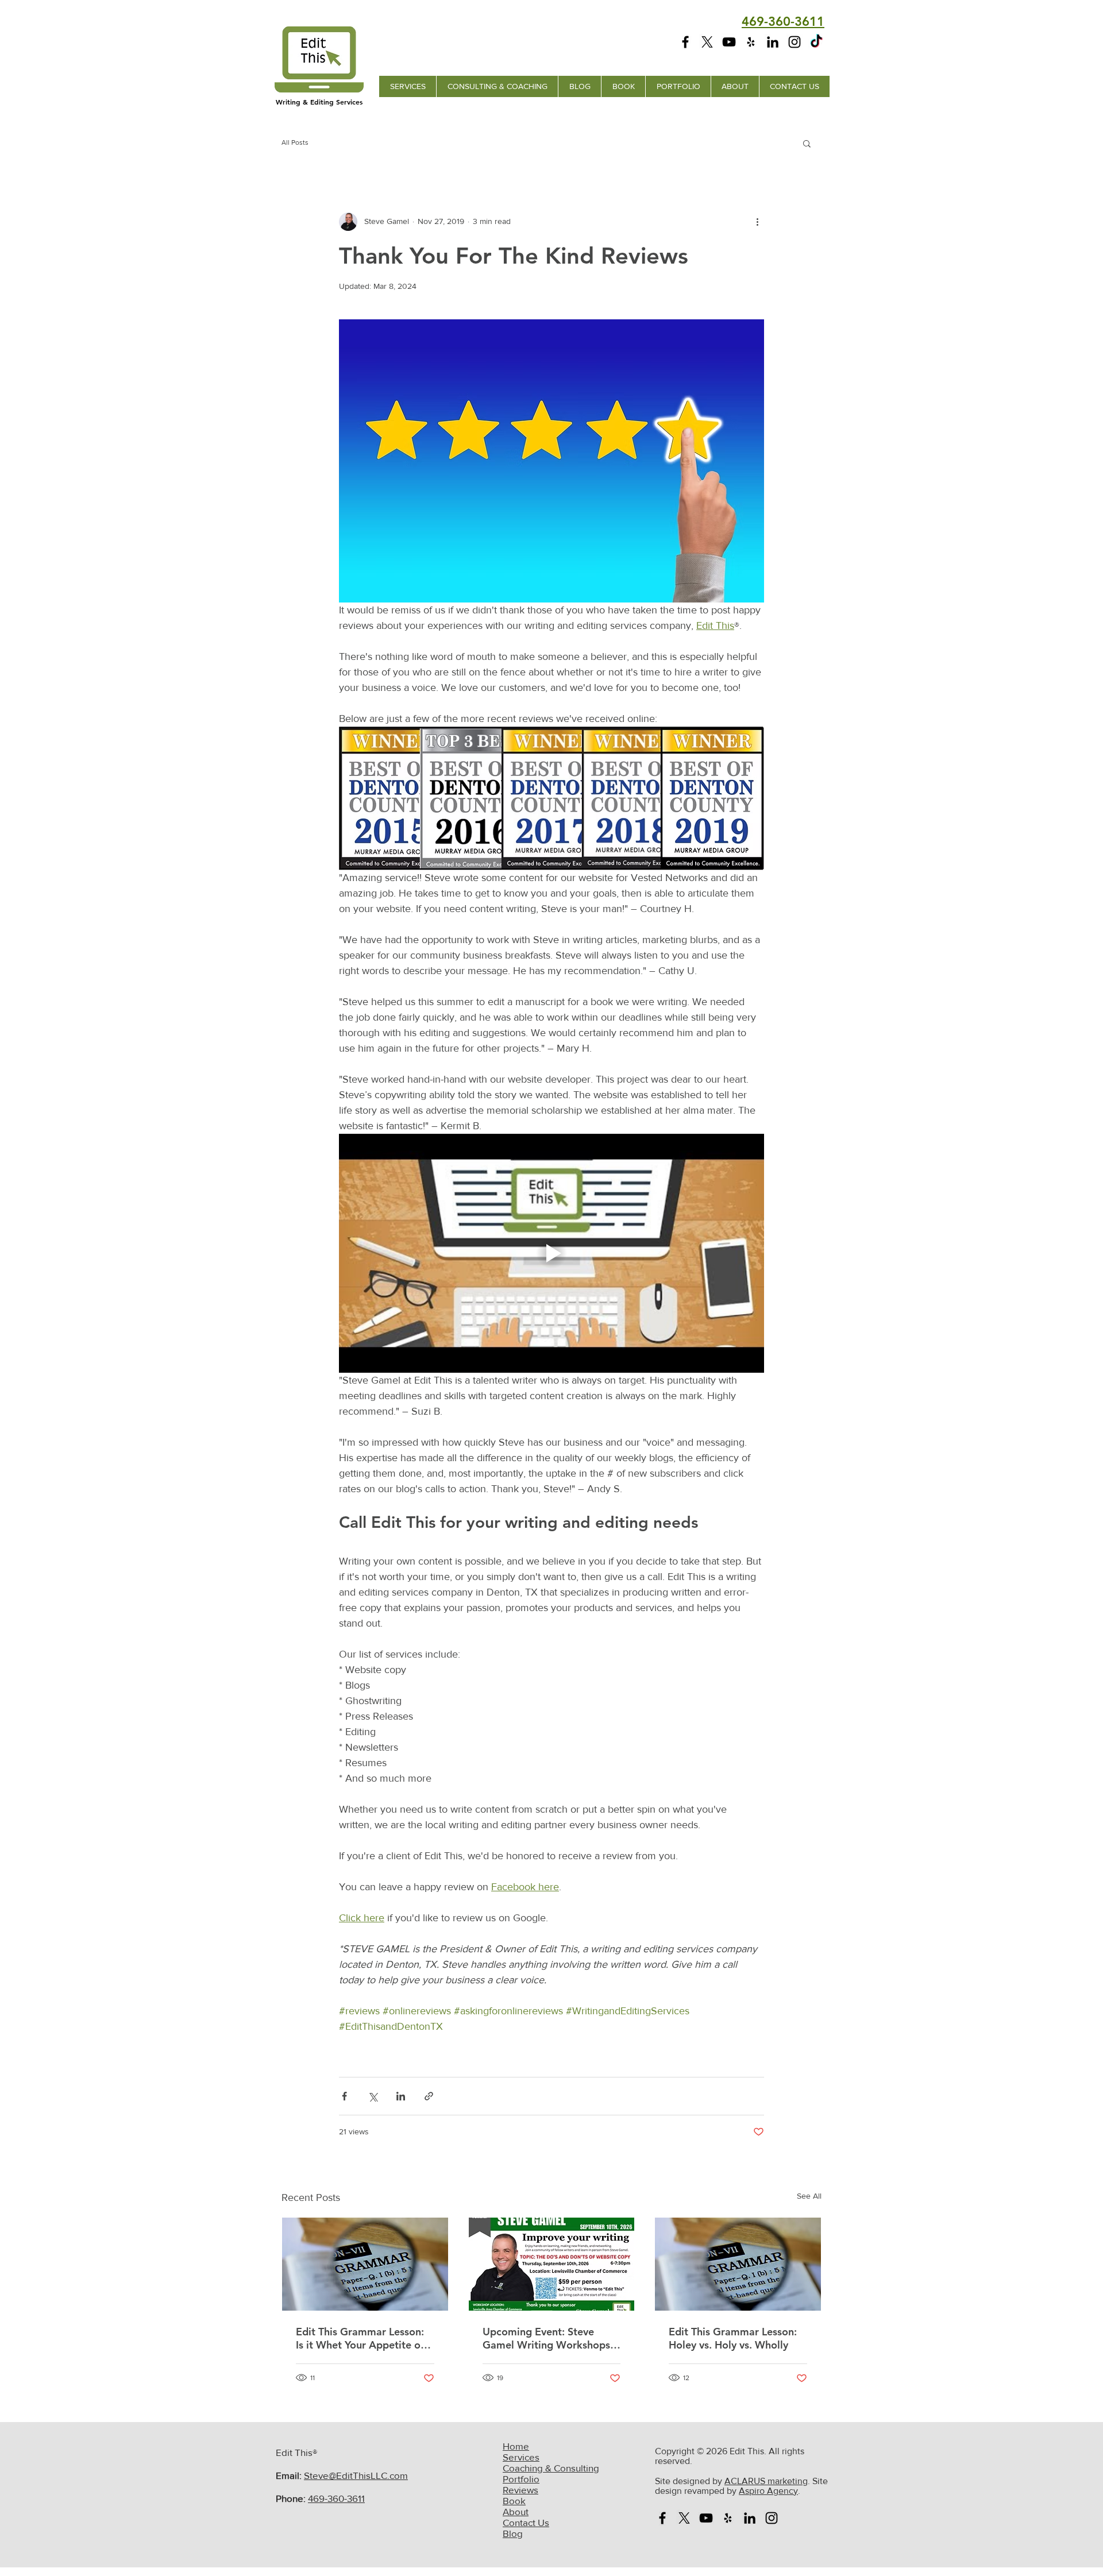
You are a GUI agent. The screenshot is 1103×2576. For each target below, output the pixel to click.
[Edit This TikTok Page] (816, 42)
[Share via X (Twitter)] (373, 2096)
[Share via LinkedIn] (401, 2096)
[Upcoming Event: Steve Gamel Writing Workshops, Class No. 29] (552, 2264)
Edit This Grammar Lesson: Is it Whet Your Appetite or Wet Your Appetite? (360, 2338)
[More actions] (757, 222)
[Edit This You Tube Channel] (706, 2518)
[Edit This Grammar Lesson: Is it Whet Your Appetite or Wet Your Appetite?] (365, 2264)
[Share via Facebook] (344, 2096)
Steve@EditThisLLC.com (356, 2475)
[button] (807, 143)
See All (809, 2196)
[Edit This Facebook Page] (685, 42)
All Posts (295, 142)
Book (514, 2500)
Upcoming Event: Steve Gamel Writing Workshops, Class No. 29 (548, 2338)
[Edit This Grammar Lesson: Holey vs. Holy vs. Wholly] (738, 2264)
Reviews (520, 2490)
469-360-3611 (336, 2498)
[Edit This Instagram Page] (795, 42)
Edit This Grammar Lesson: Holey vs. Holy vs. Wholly (733, 2338)
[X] (707, 42)
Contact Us (526, 2522)
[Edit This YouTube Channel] (729, 42)
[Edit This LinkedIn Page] (773, 42)
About (516, 2511)
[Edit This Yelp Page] (751, 42)
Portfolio (521, 2479)
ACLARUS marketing (766, 2481)
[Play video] (551, 1253)
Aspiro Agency (768, 2491)
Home (516, 2446)
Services (521, 2457)
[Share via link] (429, 2096)
